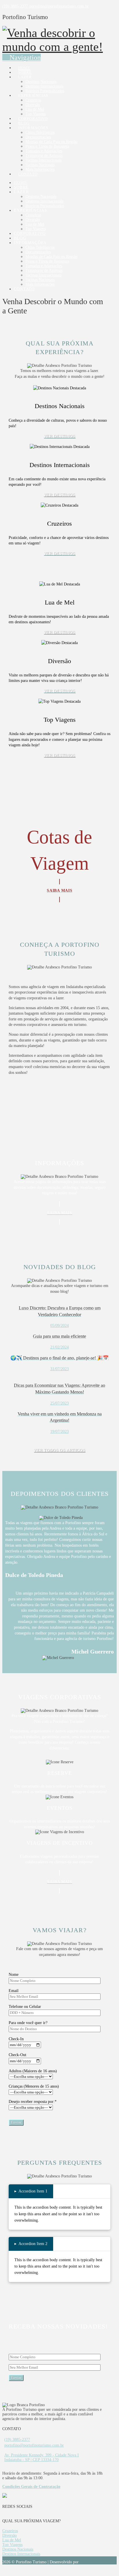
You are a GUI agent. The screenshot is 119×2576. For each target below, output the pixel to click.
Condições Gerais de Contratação (31, 2487)
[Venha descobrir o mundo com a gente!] (53, 47)
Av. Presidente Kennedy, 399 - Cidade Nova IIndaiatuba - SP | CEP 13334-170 (42, 2457)
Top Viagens (12, 2545)
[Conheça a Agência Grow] (84, 2562)
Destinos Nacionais (18, 2549)
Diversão (10, 2535)
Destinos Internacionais (21, 2554)
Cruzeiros (10, 2531)
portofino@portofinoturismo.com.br (34, 2445)
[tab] (31, 2191)
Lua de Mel (12, 2540)
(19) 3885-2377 (17, 2440)
